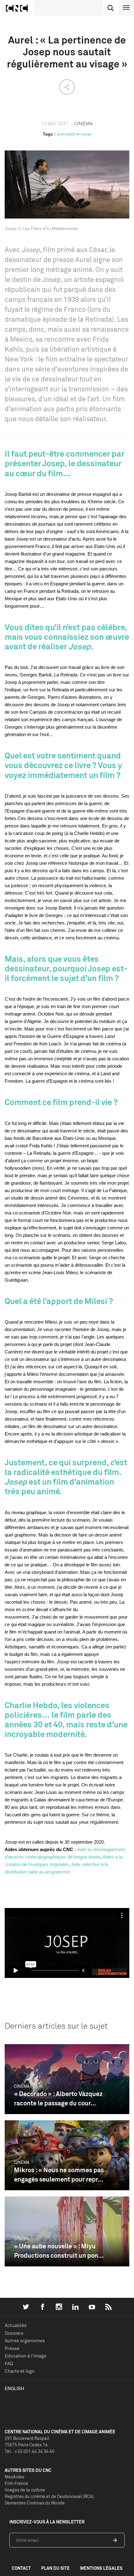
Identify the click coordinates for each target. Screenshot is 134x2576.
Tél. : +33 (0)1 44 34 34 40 (30, 2451)
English (14, 2388)
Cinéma (22, 2086)
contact (21, 2568)
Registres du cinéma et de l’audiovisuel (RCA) (49, 2496)
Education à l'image (25, 2356)
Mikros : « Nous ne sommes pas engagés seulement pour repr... (59, 2175)
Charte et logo (19, 2371)
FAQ (9, 2364)
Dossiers (14, 2333)
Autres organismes (25, 2341)
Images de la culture (25, 2490)
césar (86, 134)
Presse (12, 2348)
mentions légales (101, 2568)
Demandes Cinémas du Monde (35, 2503)
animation (67, 134)
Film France (16, 2483)
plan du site (55, 2568)
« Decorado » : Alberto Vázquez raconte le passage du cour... (58, 2098)
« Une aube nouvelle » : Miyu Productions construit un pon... (59, 2251)
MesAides (14, 2477)
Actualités (16, 2325)
